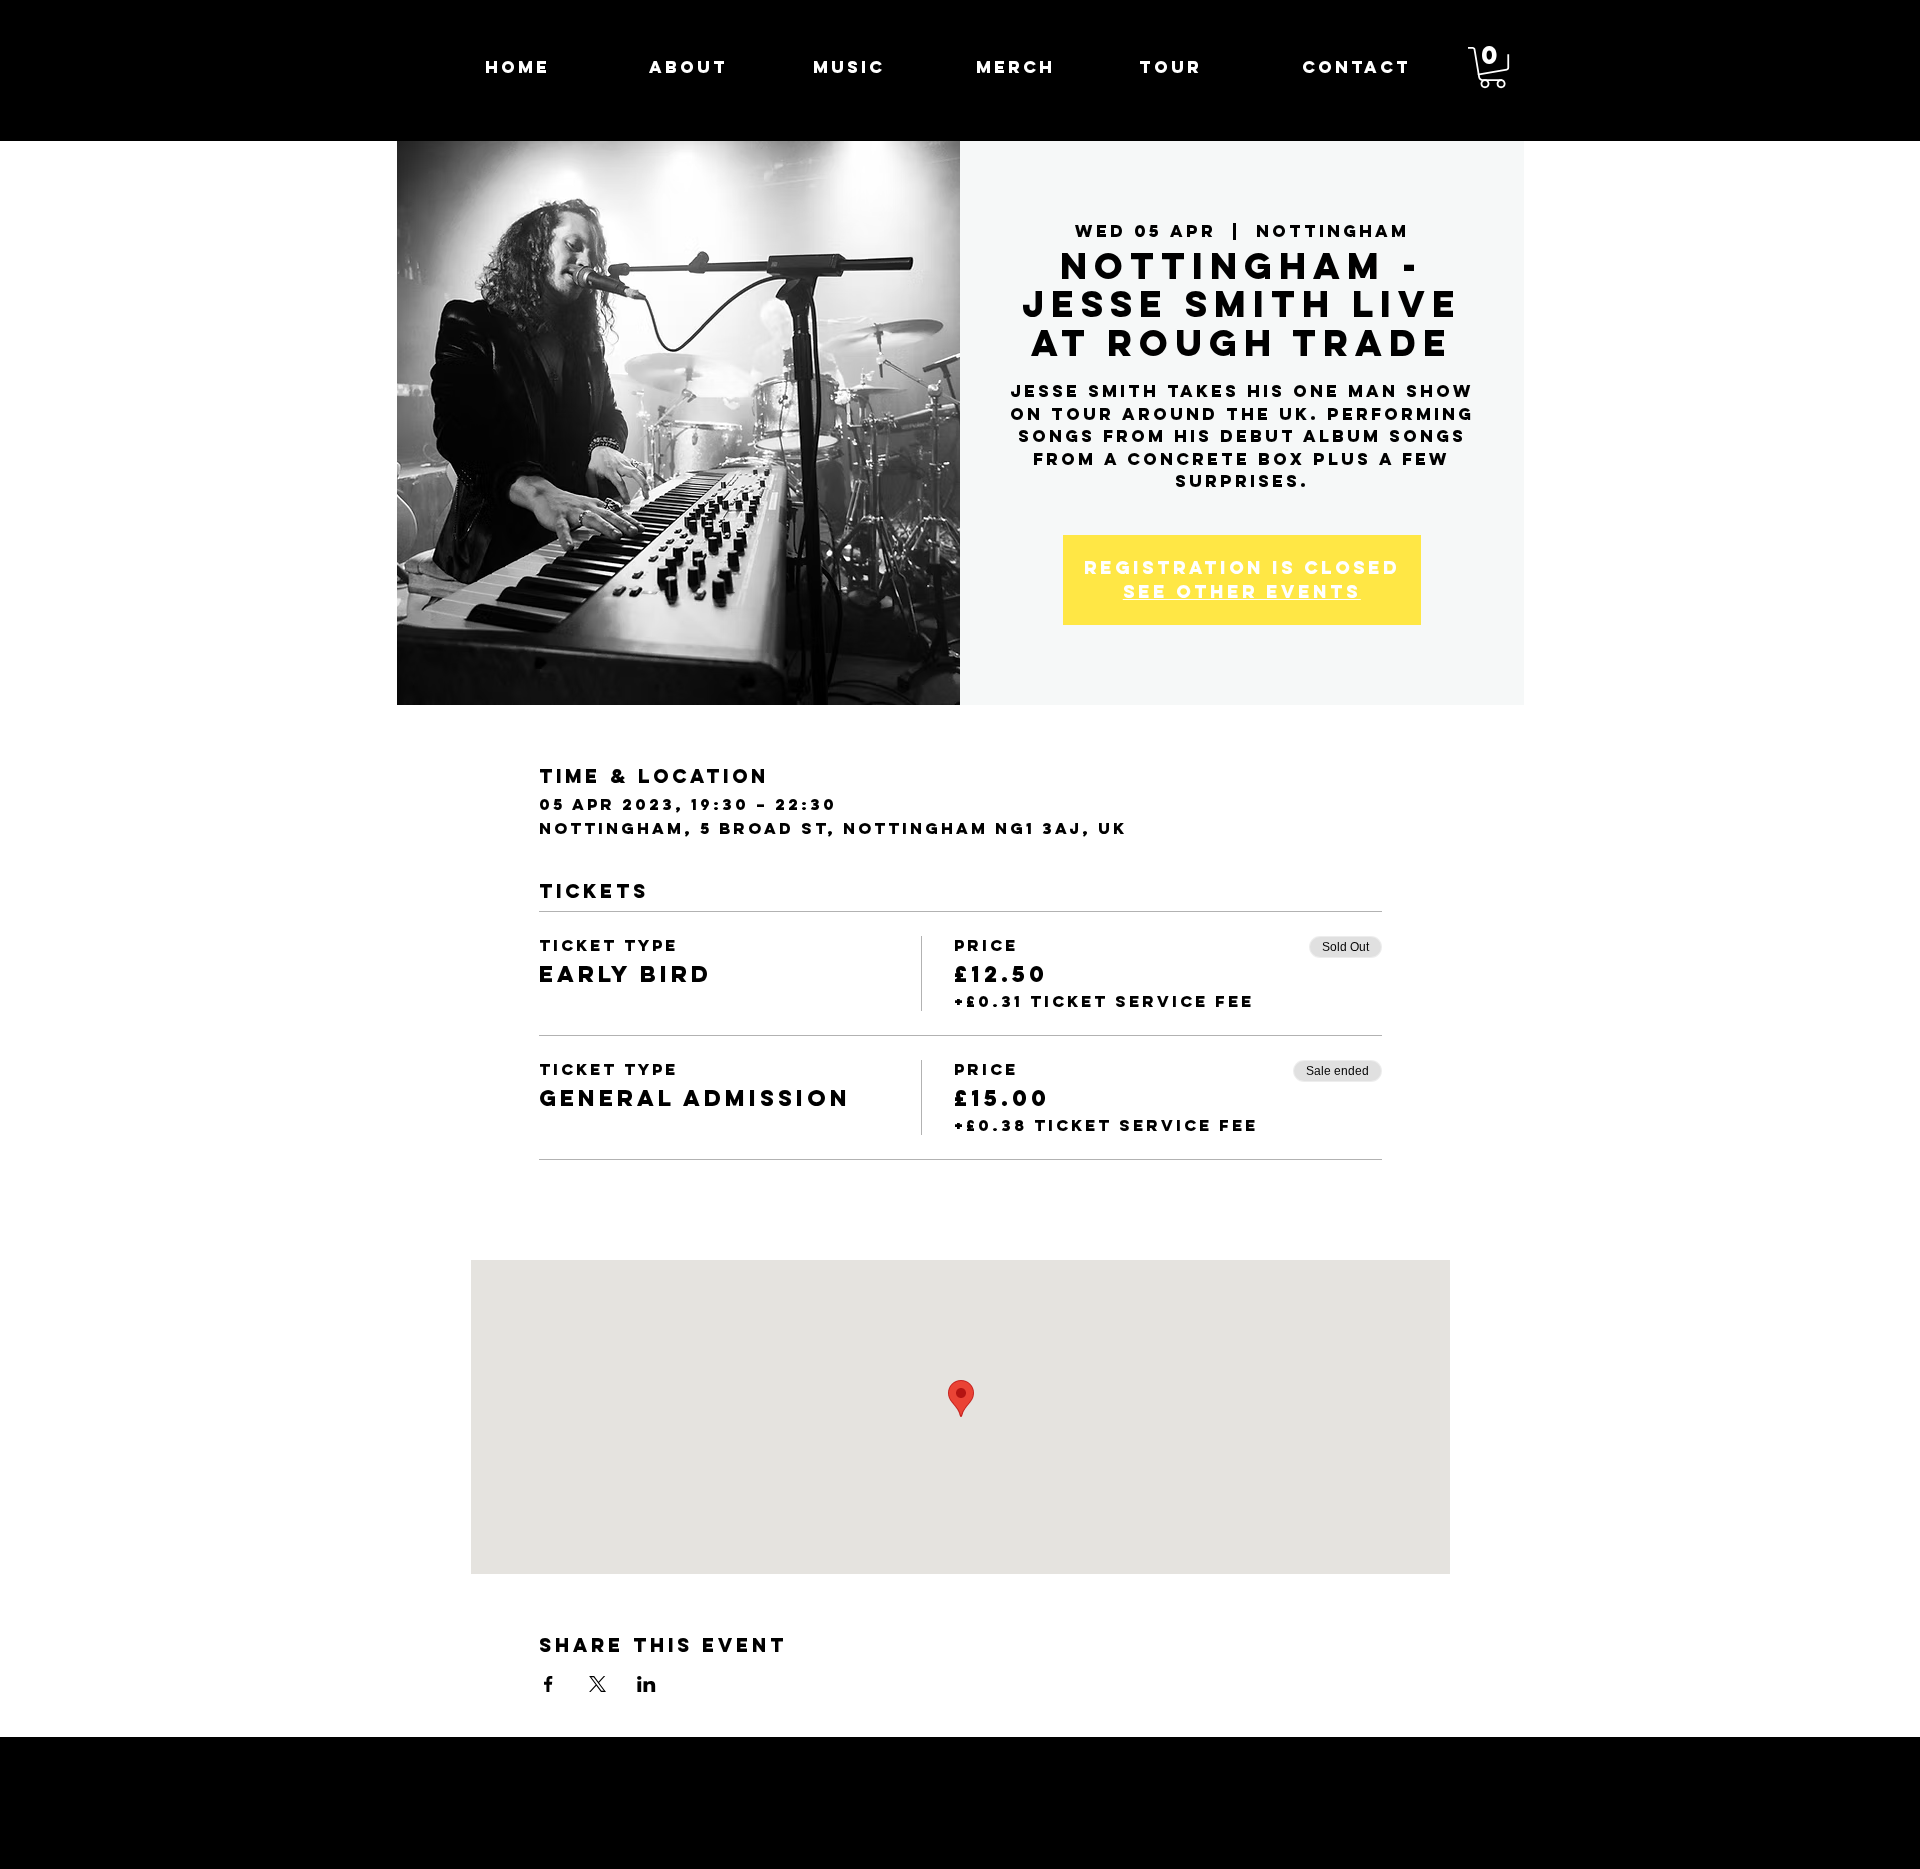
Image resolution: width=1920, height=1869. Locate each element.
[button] (1492, 67)
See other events (1242, 591)
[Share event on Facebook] (548, 1684)
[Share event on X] (597, 1684)
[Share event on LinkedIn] (646, 1684)
